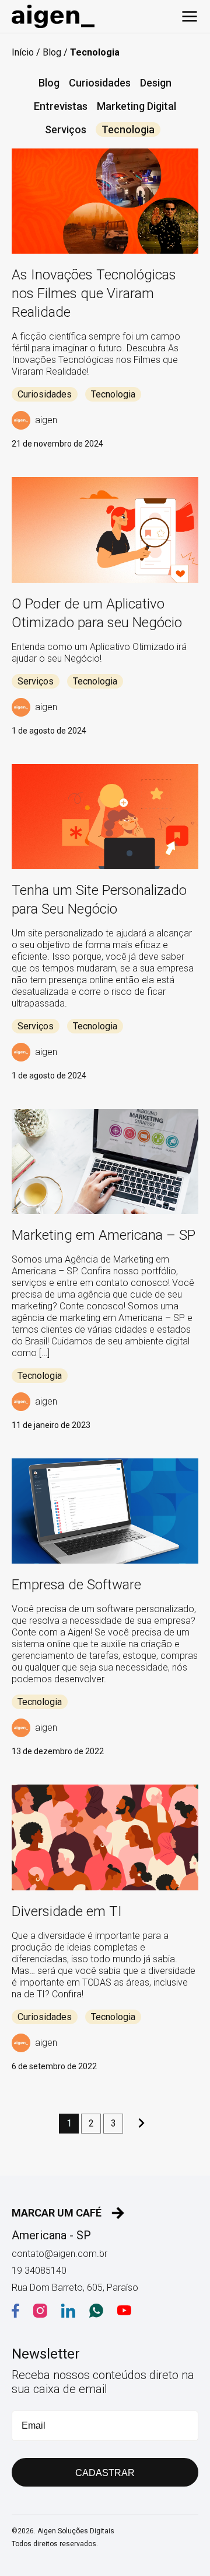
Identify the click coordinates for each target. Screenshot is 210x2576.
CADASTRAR (105, 2473)
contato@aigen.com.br (60, 2254)
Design (156, 83)
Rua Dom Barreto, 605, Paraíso (75, 2288)
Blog (52, 52)
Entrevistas (61, 106)
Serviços (66, 129)
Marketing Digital (136, 106)
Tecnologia (128, 129)
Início (23, 52)
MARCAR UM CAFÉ (57, 2213)
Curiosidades (100, 83)
